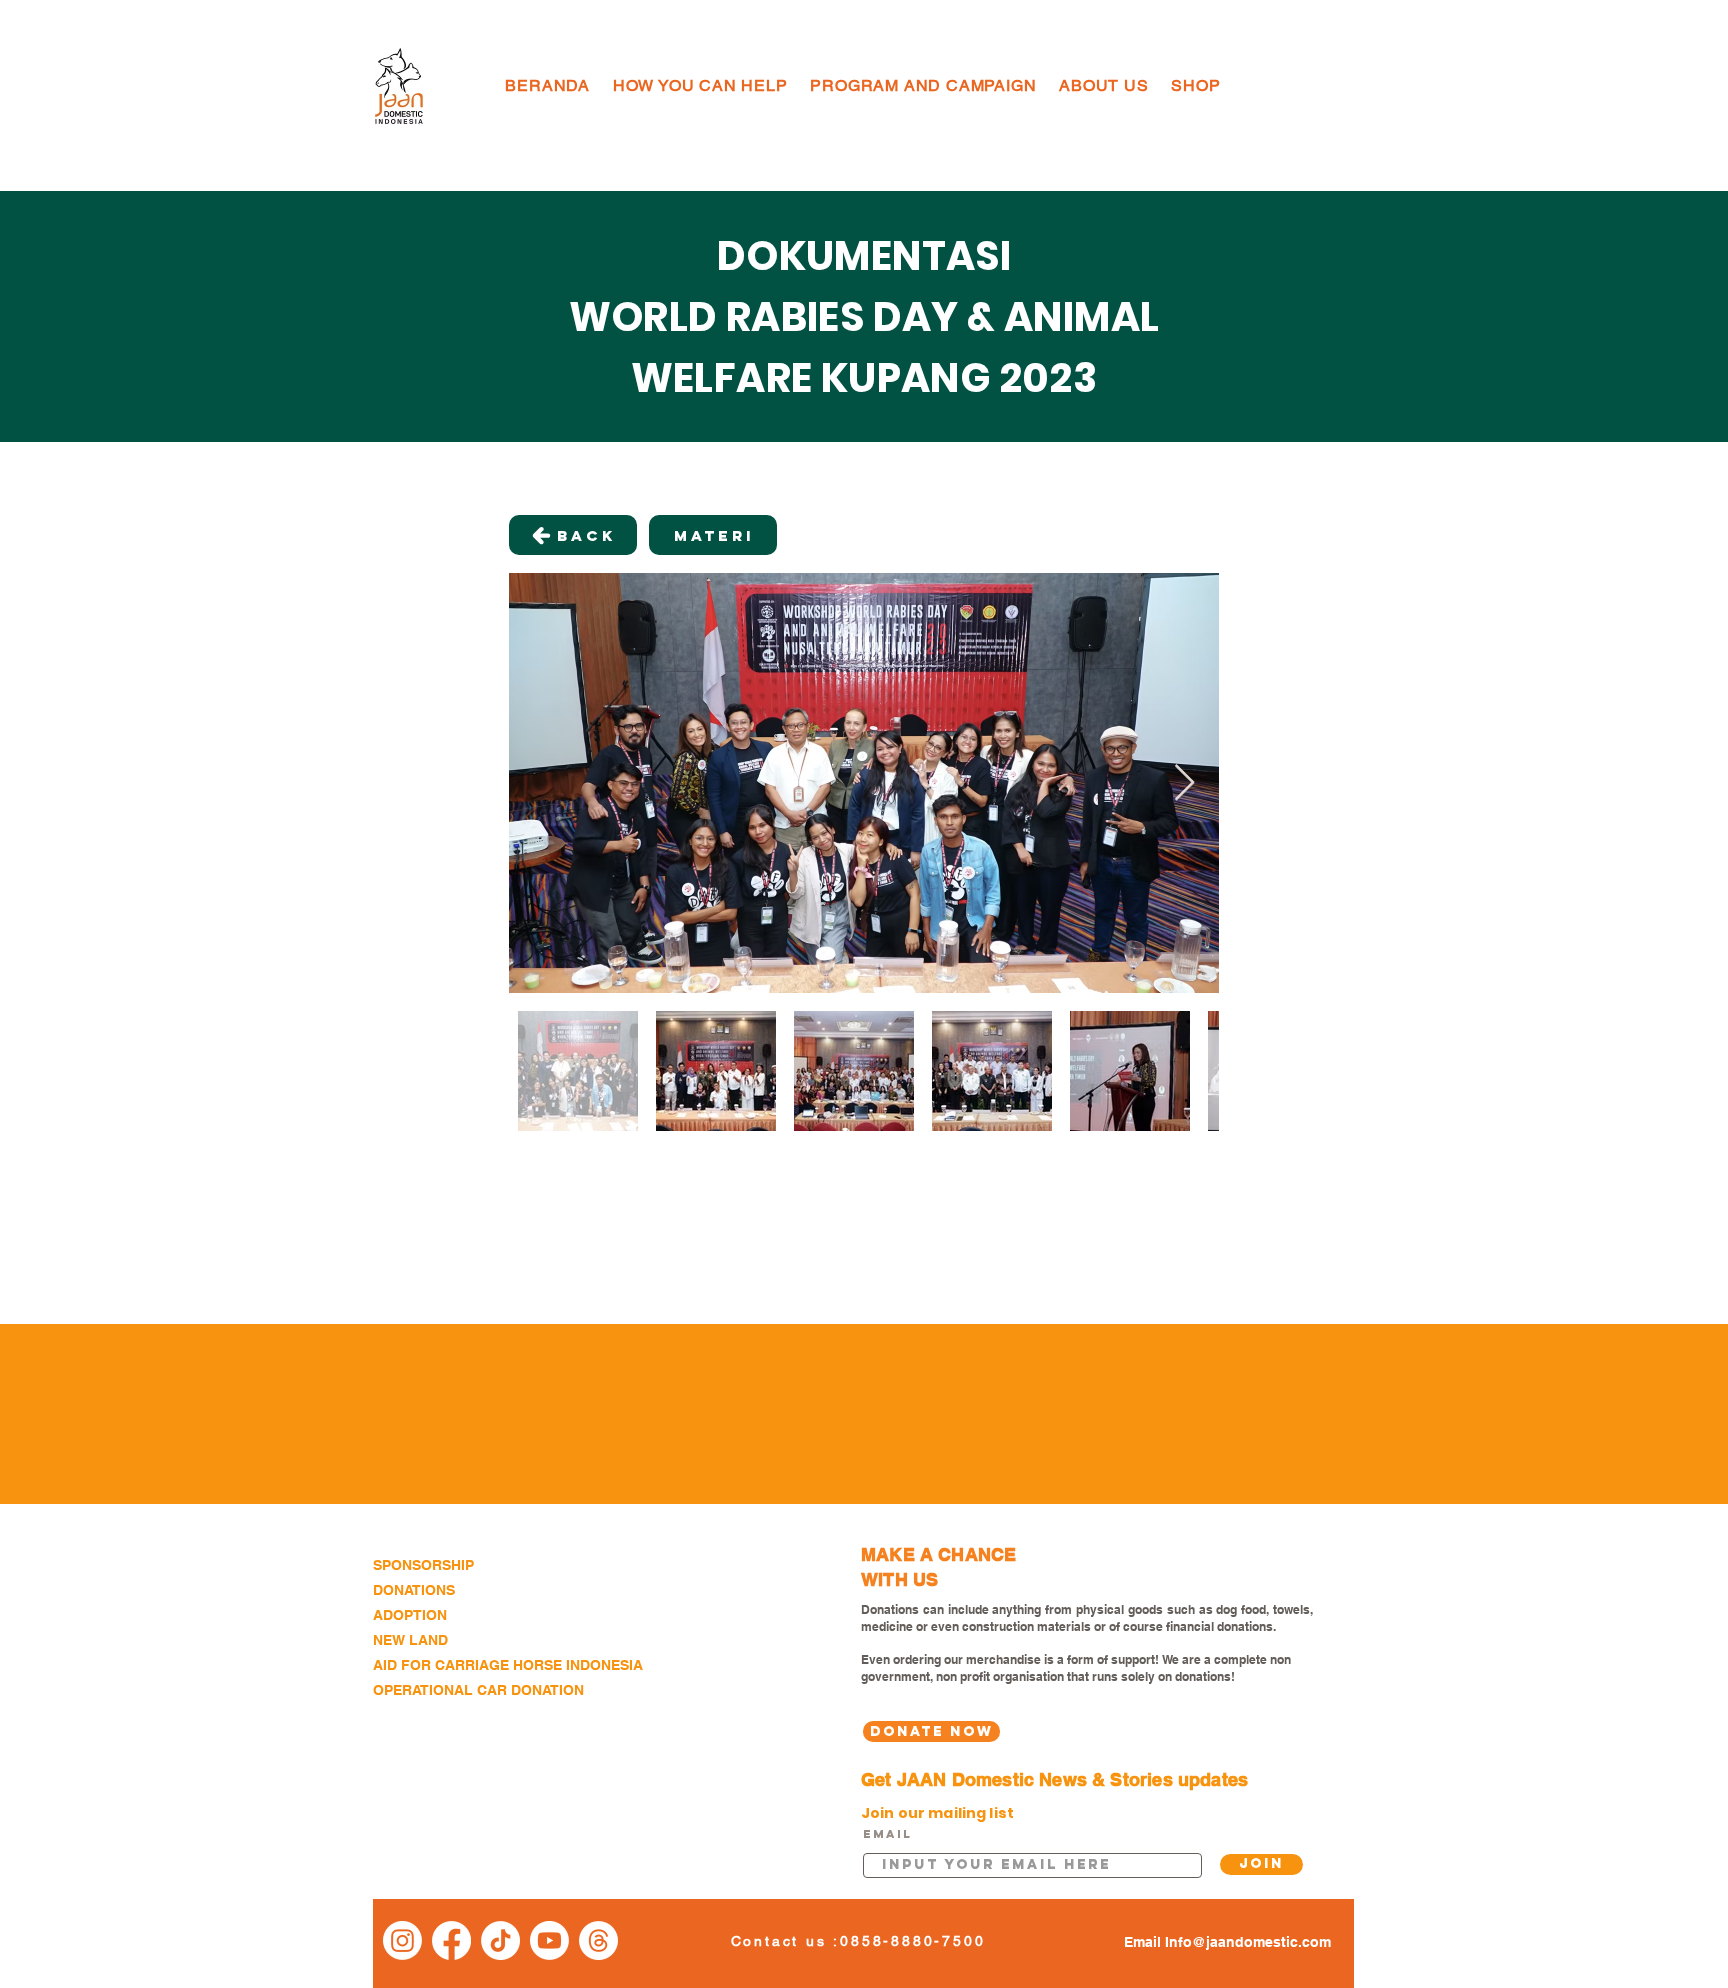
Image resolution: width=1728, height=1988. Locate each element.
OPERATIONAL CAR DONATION (478, 1690)
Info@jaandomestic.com (1248, 1942)
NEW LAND (410, 1640)
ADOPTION (410, 1615)
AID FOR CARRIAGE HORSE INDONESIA (508, 1665)
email (887, 1834)
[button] (700, 85)
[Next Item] (1184, 783)
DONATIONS (414, 1590)
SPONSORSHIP (423, 1565)
